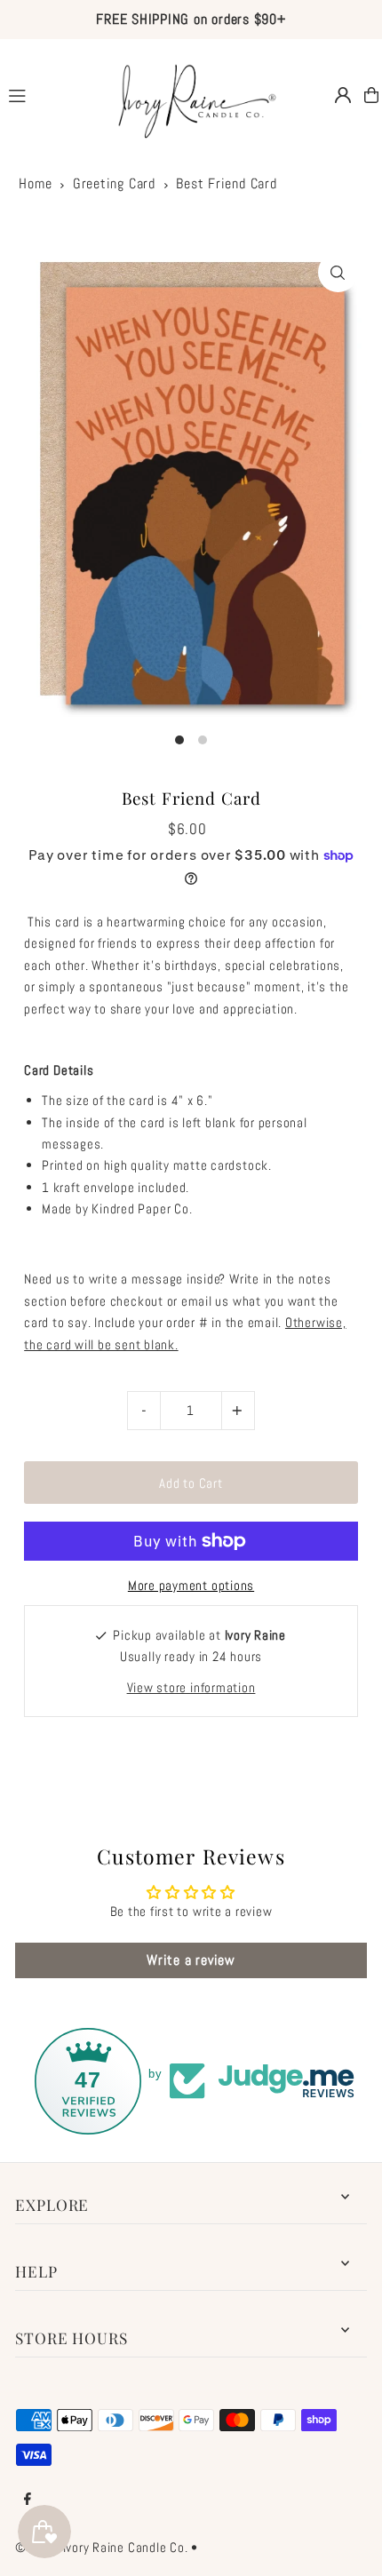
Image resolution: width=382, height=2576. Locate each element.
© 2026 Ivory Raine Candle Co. (101, 2548)
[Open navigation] (46, 94)
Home (35, 183)
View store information (191, 1688)
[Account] (343, 95)
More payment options (191, 1586)
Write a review (191, 1960)
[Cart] (371, 95)
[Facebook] (28, 2500)
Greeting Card (114, 183)
